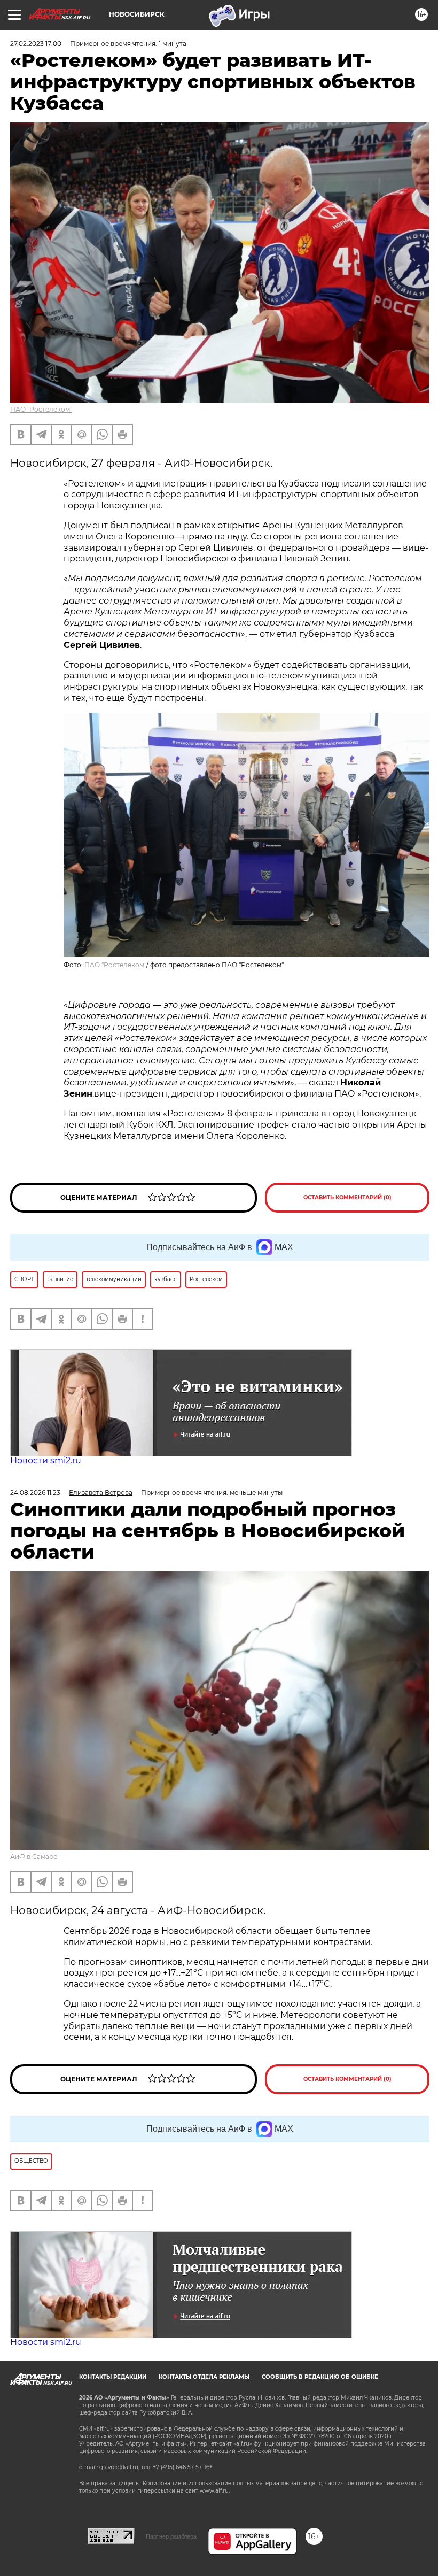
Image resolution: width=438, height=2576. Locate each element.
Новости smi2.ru (46, 1460)
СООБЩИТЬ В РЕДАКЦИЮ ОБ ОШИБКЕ (320, 2377)
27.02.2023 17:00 (36, 44)
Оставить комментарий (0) (347, 1197)
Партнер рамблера (171, 2536)
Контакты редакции (113, 2377)
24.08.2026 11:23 (35, 1493)
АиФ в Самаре (34, 1857)
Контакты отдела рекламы (204, 2377)
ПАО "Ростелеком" (41, 409)
